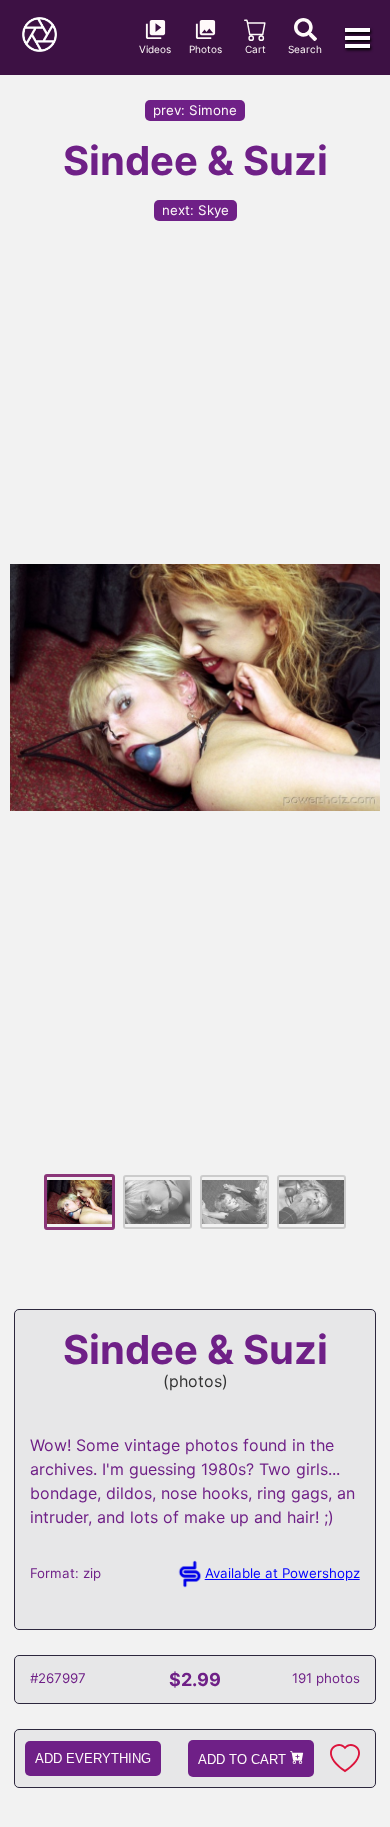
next (195, 210)
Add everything (93, 1758)
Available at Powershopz (282, 1573)
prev (195, 110)
